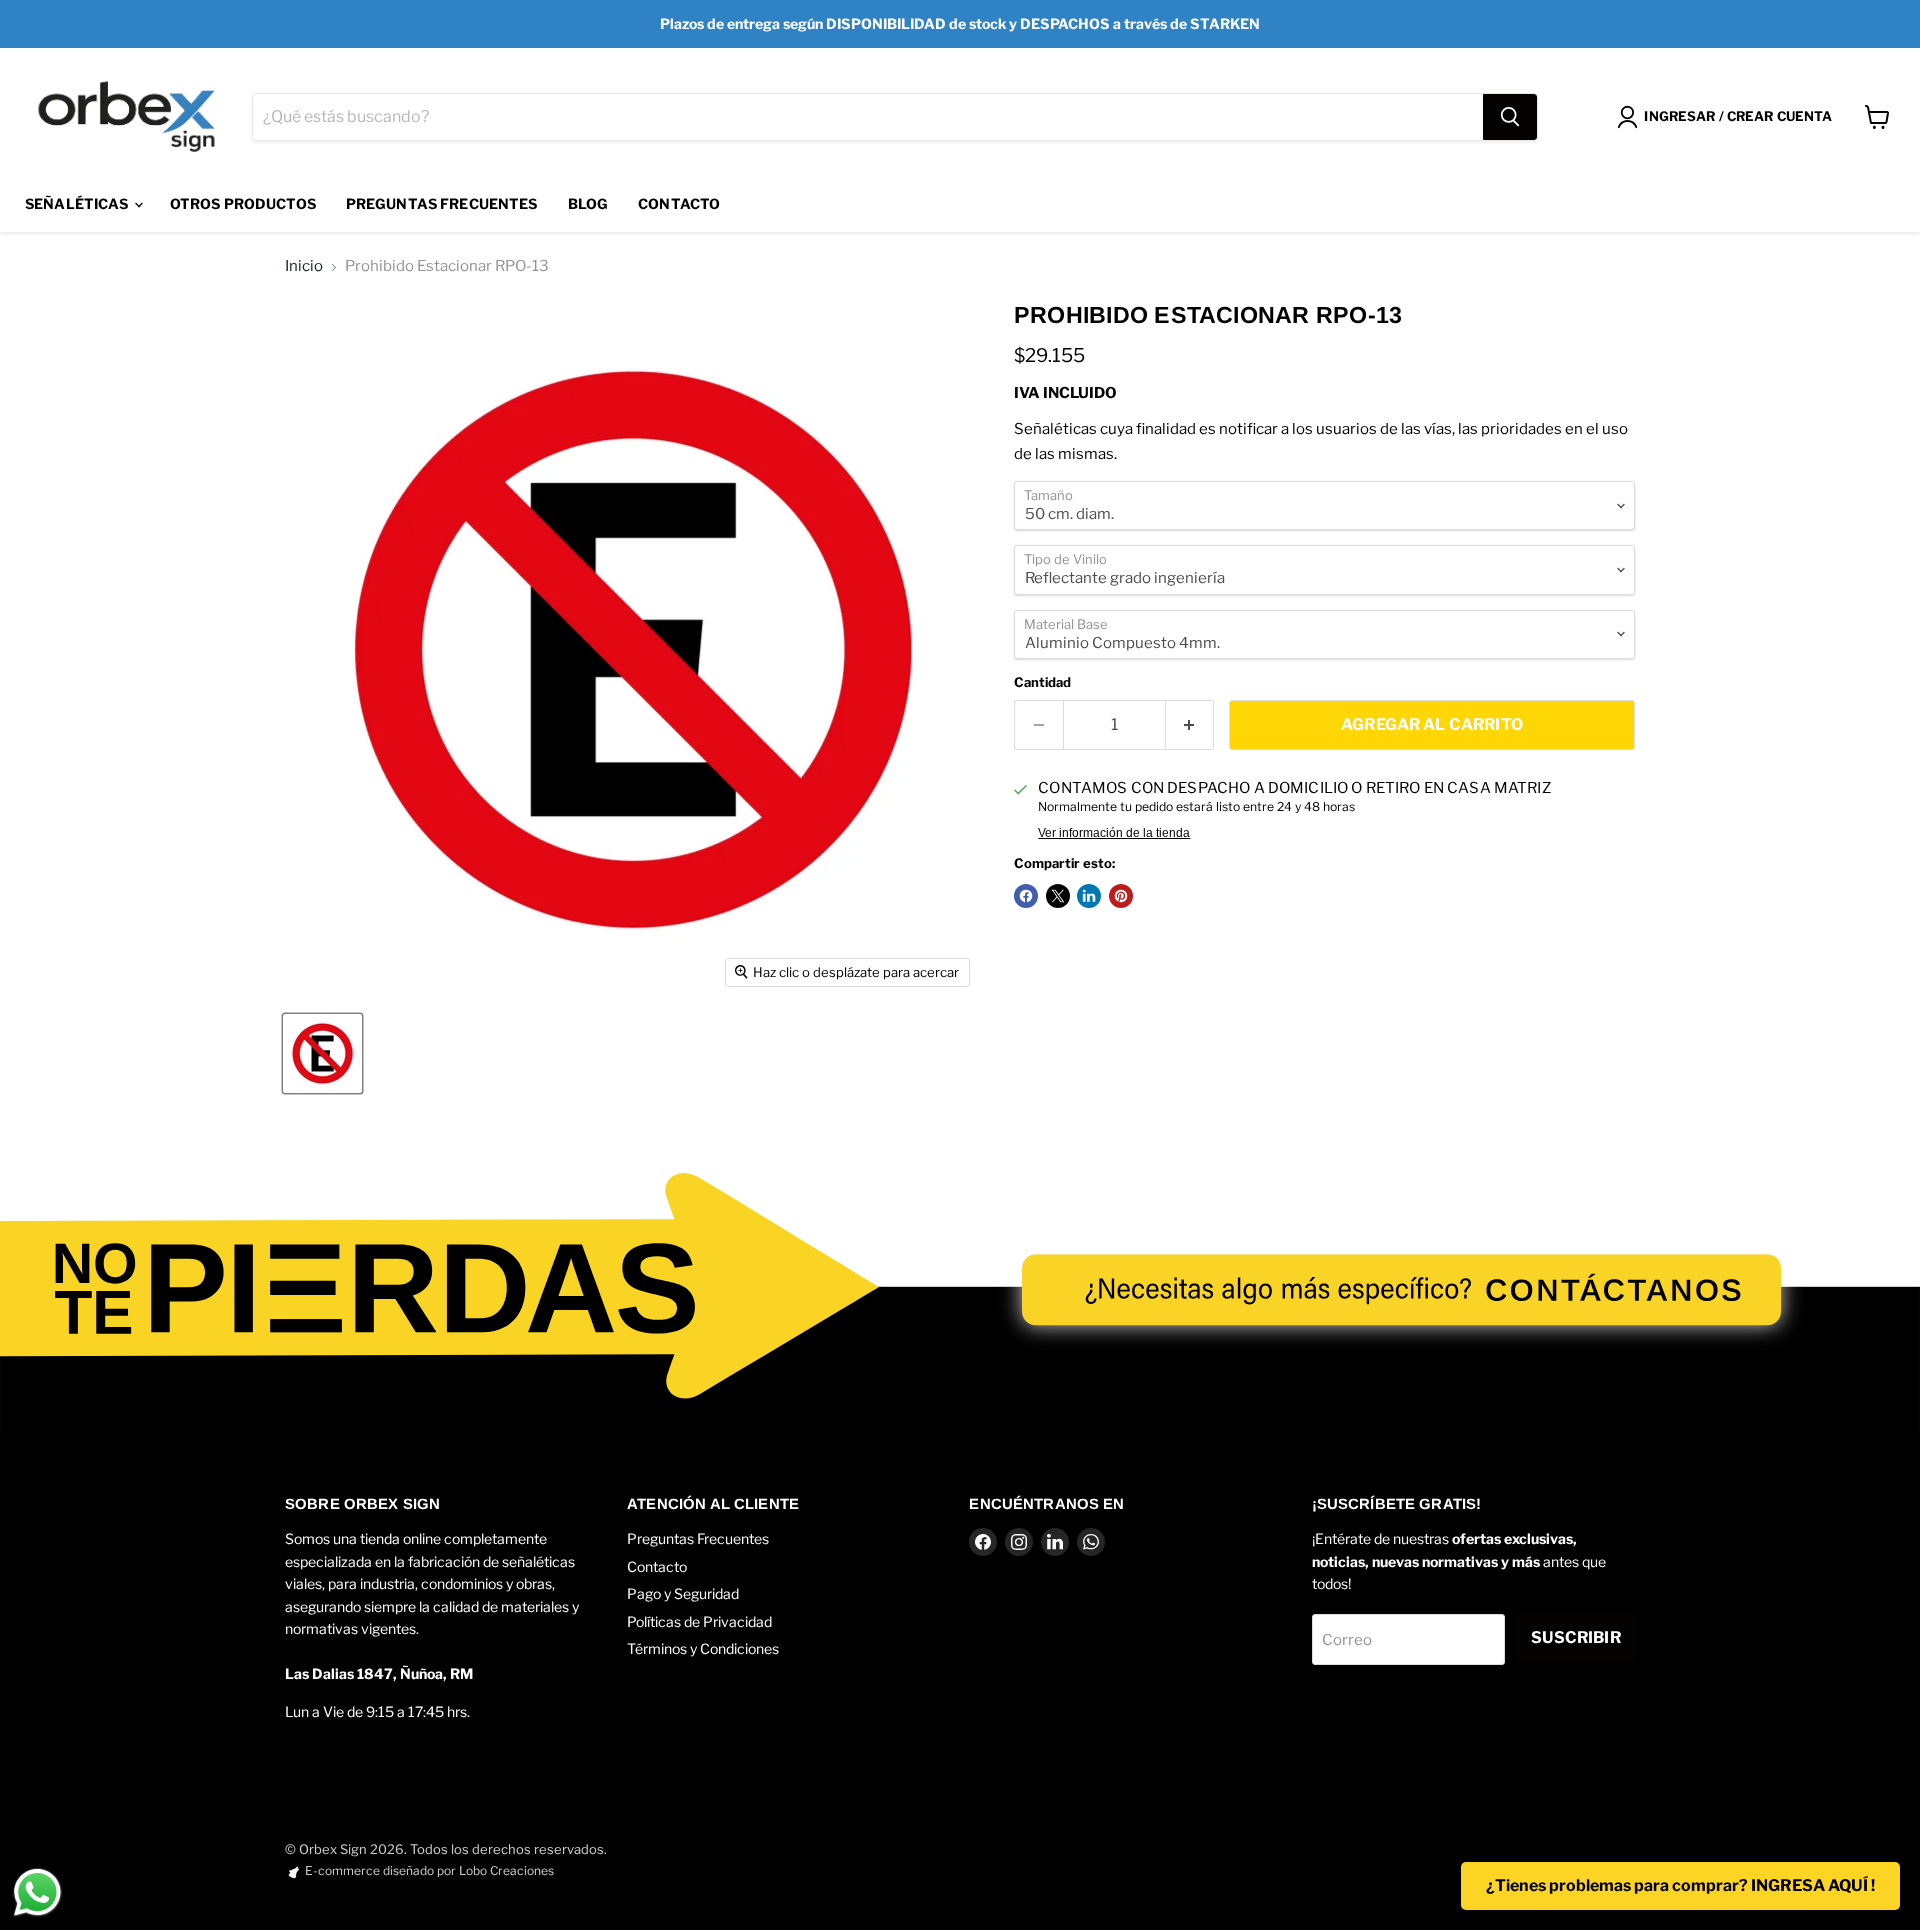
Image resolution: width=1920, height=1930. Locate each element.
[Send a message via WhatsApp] (37, 1892)
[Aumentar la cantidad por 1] (1190, 725)
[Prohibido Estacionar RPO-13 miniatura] (322, 1053)
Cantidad (1042, 682)
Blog (588, 203)
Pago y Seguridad (683, 1593)
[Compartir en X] (1058, 896)
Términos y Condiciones (703, 1648)
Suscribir (1575, 1637)
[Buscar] (1510, 117)
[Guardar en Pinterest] (1121, 896)
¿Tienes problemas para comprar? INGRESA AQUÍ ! (1680, 1885)
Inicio (304, 266)
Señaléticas (78, 203)
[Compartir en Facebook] (1026, 896)
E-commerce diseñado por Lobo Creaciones (429, 1870)
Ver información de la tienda (1114, 833)
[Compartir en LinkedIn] (1089, 896)
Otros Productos (243, 203)
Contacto (679, 203)
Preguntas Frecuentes (442, 203)
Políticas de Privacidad (699, 1621)
